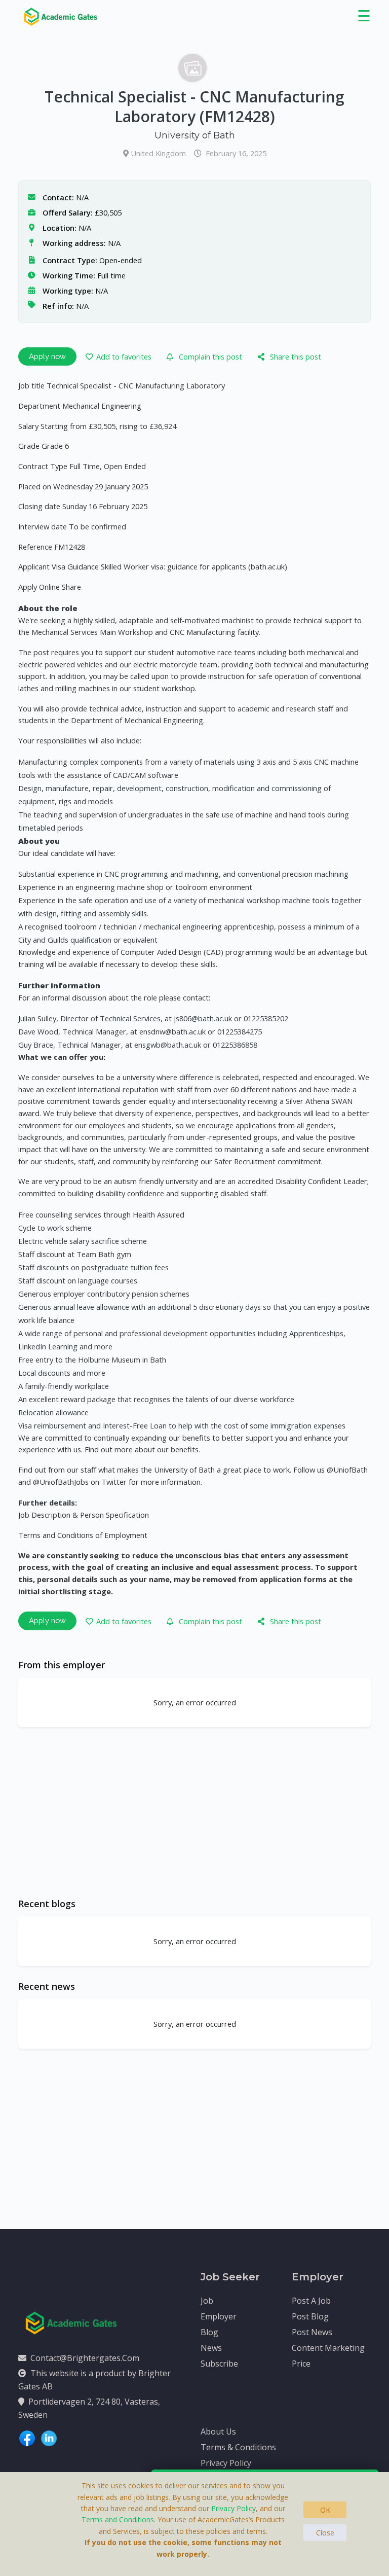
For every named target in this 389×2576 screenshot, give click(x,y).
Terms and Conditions (118, 2519)
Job (207, 2301)
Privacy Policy (226, 2463)
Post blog (310, 2316)
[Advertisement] (194, 1812)
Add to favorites (124, 356)
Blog (209, 2332)
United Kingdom (159, 153)
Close (325, 2533)
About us (218, 2431)
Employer (219, 2316)
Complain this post (210, 356)
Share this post (296, 356)
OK (325, 2510)
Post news (312, 2332)
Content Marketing (328, 2348)
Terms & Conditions (238, 2447)
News (211, 2348)
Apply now (47, 356)
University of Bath (195, 135)
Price (301, 2364)
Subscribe (219, 2364)
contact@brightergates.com (85, 2358)
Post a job (311, 2301)
